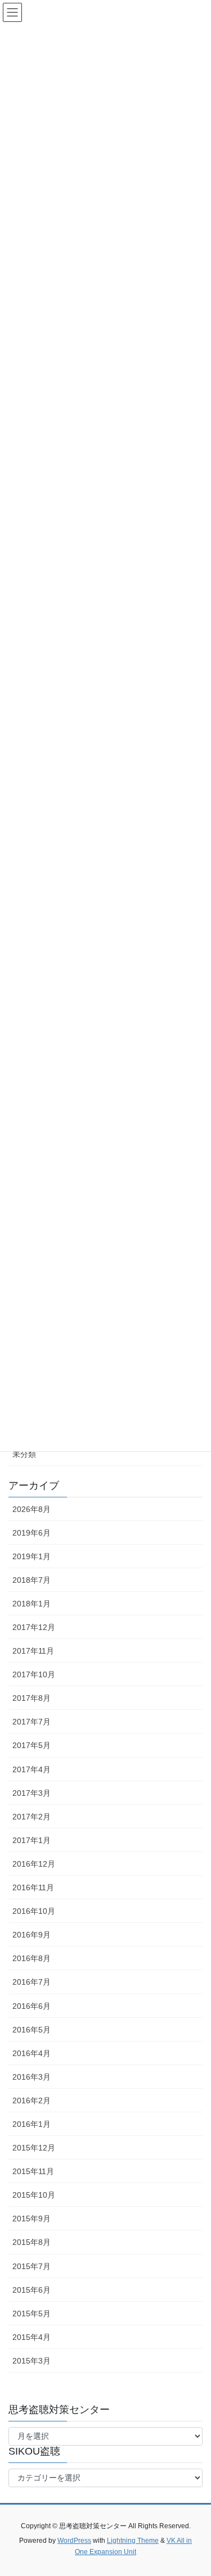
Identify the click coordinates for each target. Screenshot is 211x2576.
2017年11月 (33, 1651)
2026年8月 (32, 1509)
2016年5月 (32, 2030)
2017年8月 (32, 1698)
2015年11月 (33, 2171)
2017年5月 (32, 1745)
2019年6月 (32, 1533)
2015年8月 (32, 2242)
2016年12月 (34, 1864)
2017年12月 (34, 1627)
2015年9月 (32, 2219)
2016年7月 (32, 1982)
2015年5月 (32, 2314)
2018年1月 (32, 1604)
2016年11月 (33, 1887)
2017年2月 (32, 1817)
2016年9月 (32, 1935)
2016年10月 (34, 1911)
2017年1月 (32, 1840)
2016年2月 (32, 2100)
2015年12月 (34, 2148)
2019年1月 (32, 1556)
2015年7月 (32, 2266)
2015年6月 (32, 2290)
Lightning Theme (133, 2541)
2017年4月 (32, 1769)
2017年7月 (32, 1722)
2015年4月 (32, 2337)
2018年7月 (32, 1580)
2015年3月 (32, 2361)
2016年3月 (32, 2077)
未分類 (24, 1454)
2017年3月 (32, 1793)
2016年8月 (32, 1958)
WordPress (74, 2541)
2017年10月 (34, 1674)
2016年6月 (32, 2006)
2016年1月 (32, 2124)
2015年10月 (34, 2195)
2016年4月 (32, 2053)
